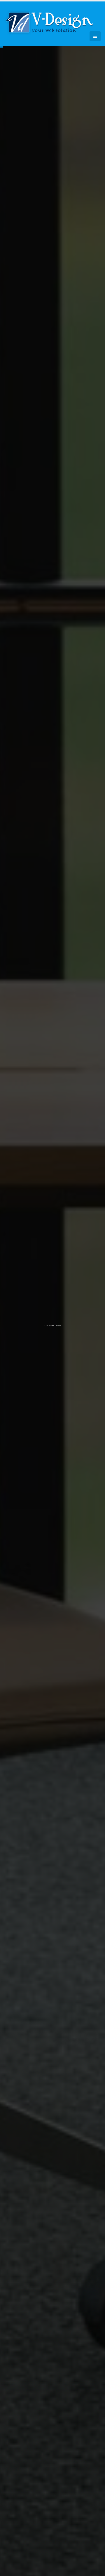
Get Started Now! (53, 1341)
